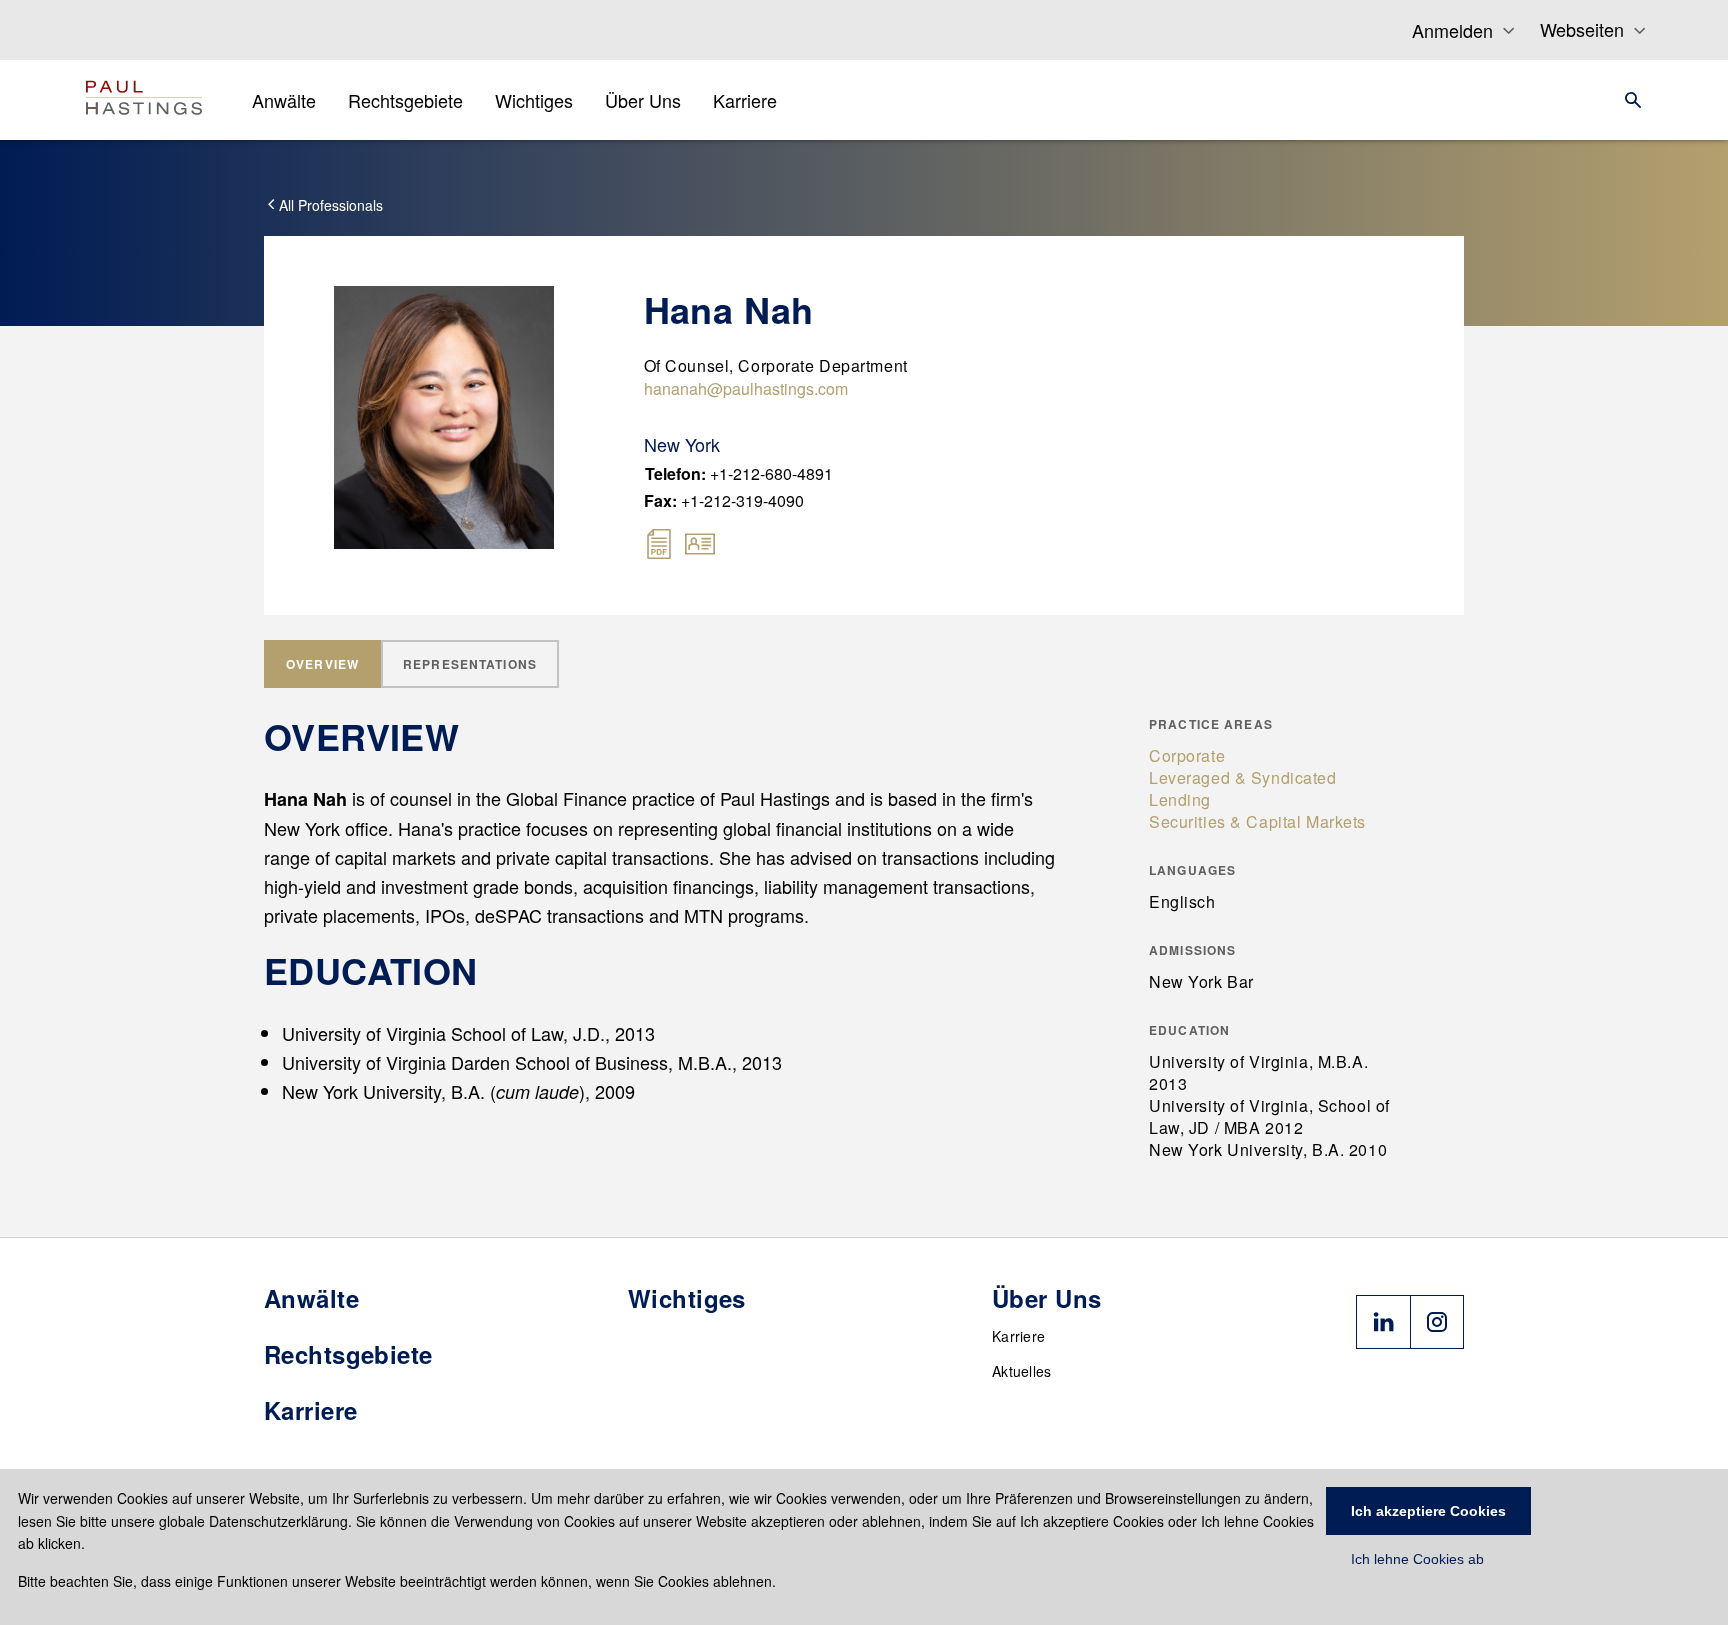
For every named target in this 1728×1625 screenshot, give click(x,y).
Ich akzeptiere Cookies (1428, 1511)
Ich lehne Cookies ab (1417, 1559)
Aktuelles (1022, 1371)
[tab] (322, 664)
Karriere (1018, 1336)
